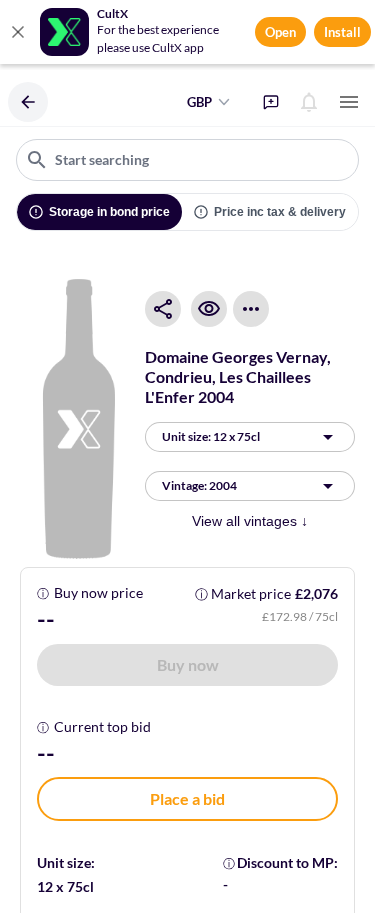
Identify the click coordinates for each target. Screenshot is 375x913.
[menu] (349, 102)
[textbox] (187, 160)
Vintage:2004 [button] (199, 485)
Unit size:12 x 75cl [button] (211, 436)
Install (342, 32)
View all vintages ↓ (250, 521)
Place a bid (187, 798)
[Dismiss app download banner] (18, 32)
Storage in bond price (109, 212)
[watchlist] (209, 309)
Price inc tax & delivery (280, 212)
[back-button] (28, 102)
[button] (187, 665)
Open (280, 32)
